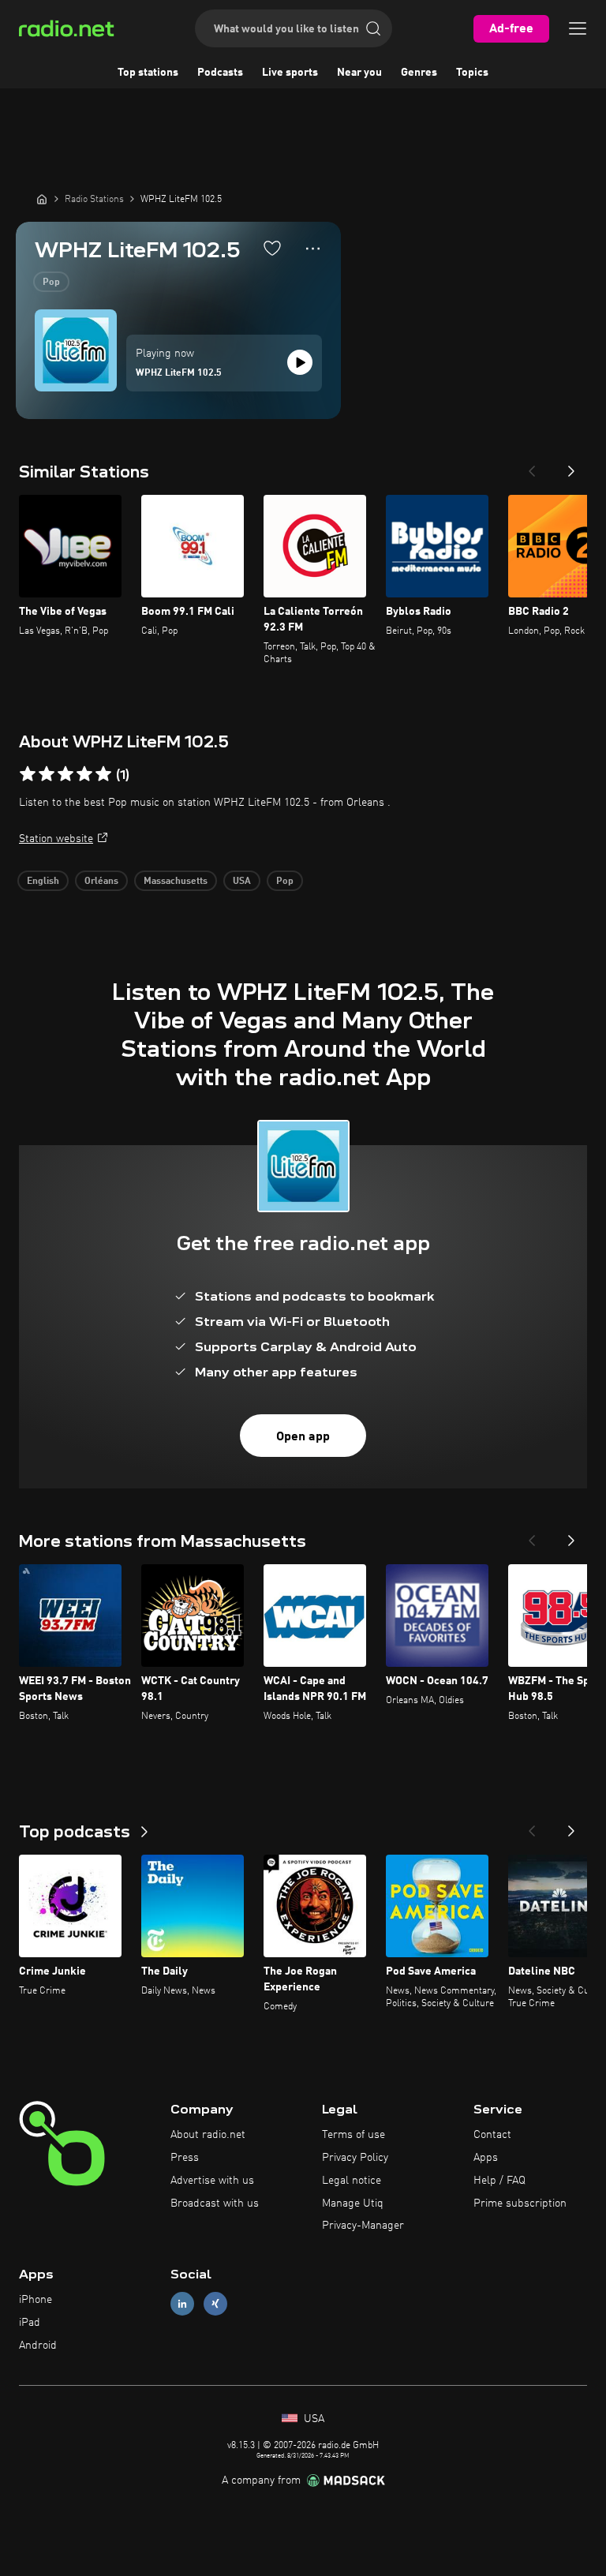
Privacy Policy (355, 2158)
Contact (492, 2135)
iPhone (36, 2300)
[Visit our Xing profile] (215, 2304)
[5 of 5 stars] (103, 774)
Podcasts (220, 73)
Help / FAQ (499, 2181)
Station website (56, 839)
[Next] (571, 466)
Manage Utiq (353, 2203)
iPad (30, 2323)
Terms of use (353, 2135)
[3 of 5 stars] (65, 774)
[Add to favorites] (272, 248)
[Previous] (532, 466)
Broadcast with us (215, 2203)
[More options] (313, 249)
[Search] (373, 28)
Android (38, 2346)
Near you (359, 73)
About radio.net (208, 2135)
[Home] (42, 199)
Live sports (290, 73)
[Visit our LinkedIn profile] (182, 2304)
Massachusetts (176, 882)
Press (185, 2158)
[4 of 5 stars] (84, 774)
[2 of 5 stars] (47, 774)
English (43, 882)
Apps (486, 2158)
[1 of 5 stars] (28, 774)
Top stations (148, 73)
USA (242, 882)
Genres (419, 73)
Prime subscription (520, 2203)
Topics (472, 73)
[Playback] (300, 362)
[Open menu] (578, 28)
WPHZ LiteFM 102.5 (179, 373)
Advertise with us (212, 2181)
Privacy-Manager (363, 2226)
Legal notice (352, 2181)
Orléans (101, 882)
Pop (51, 283)
